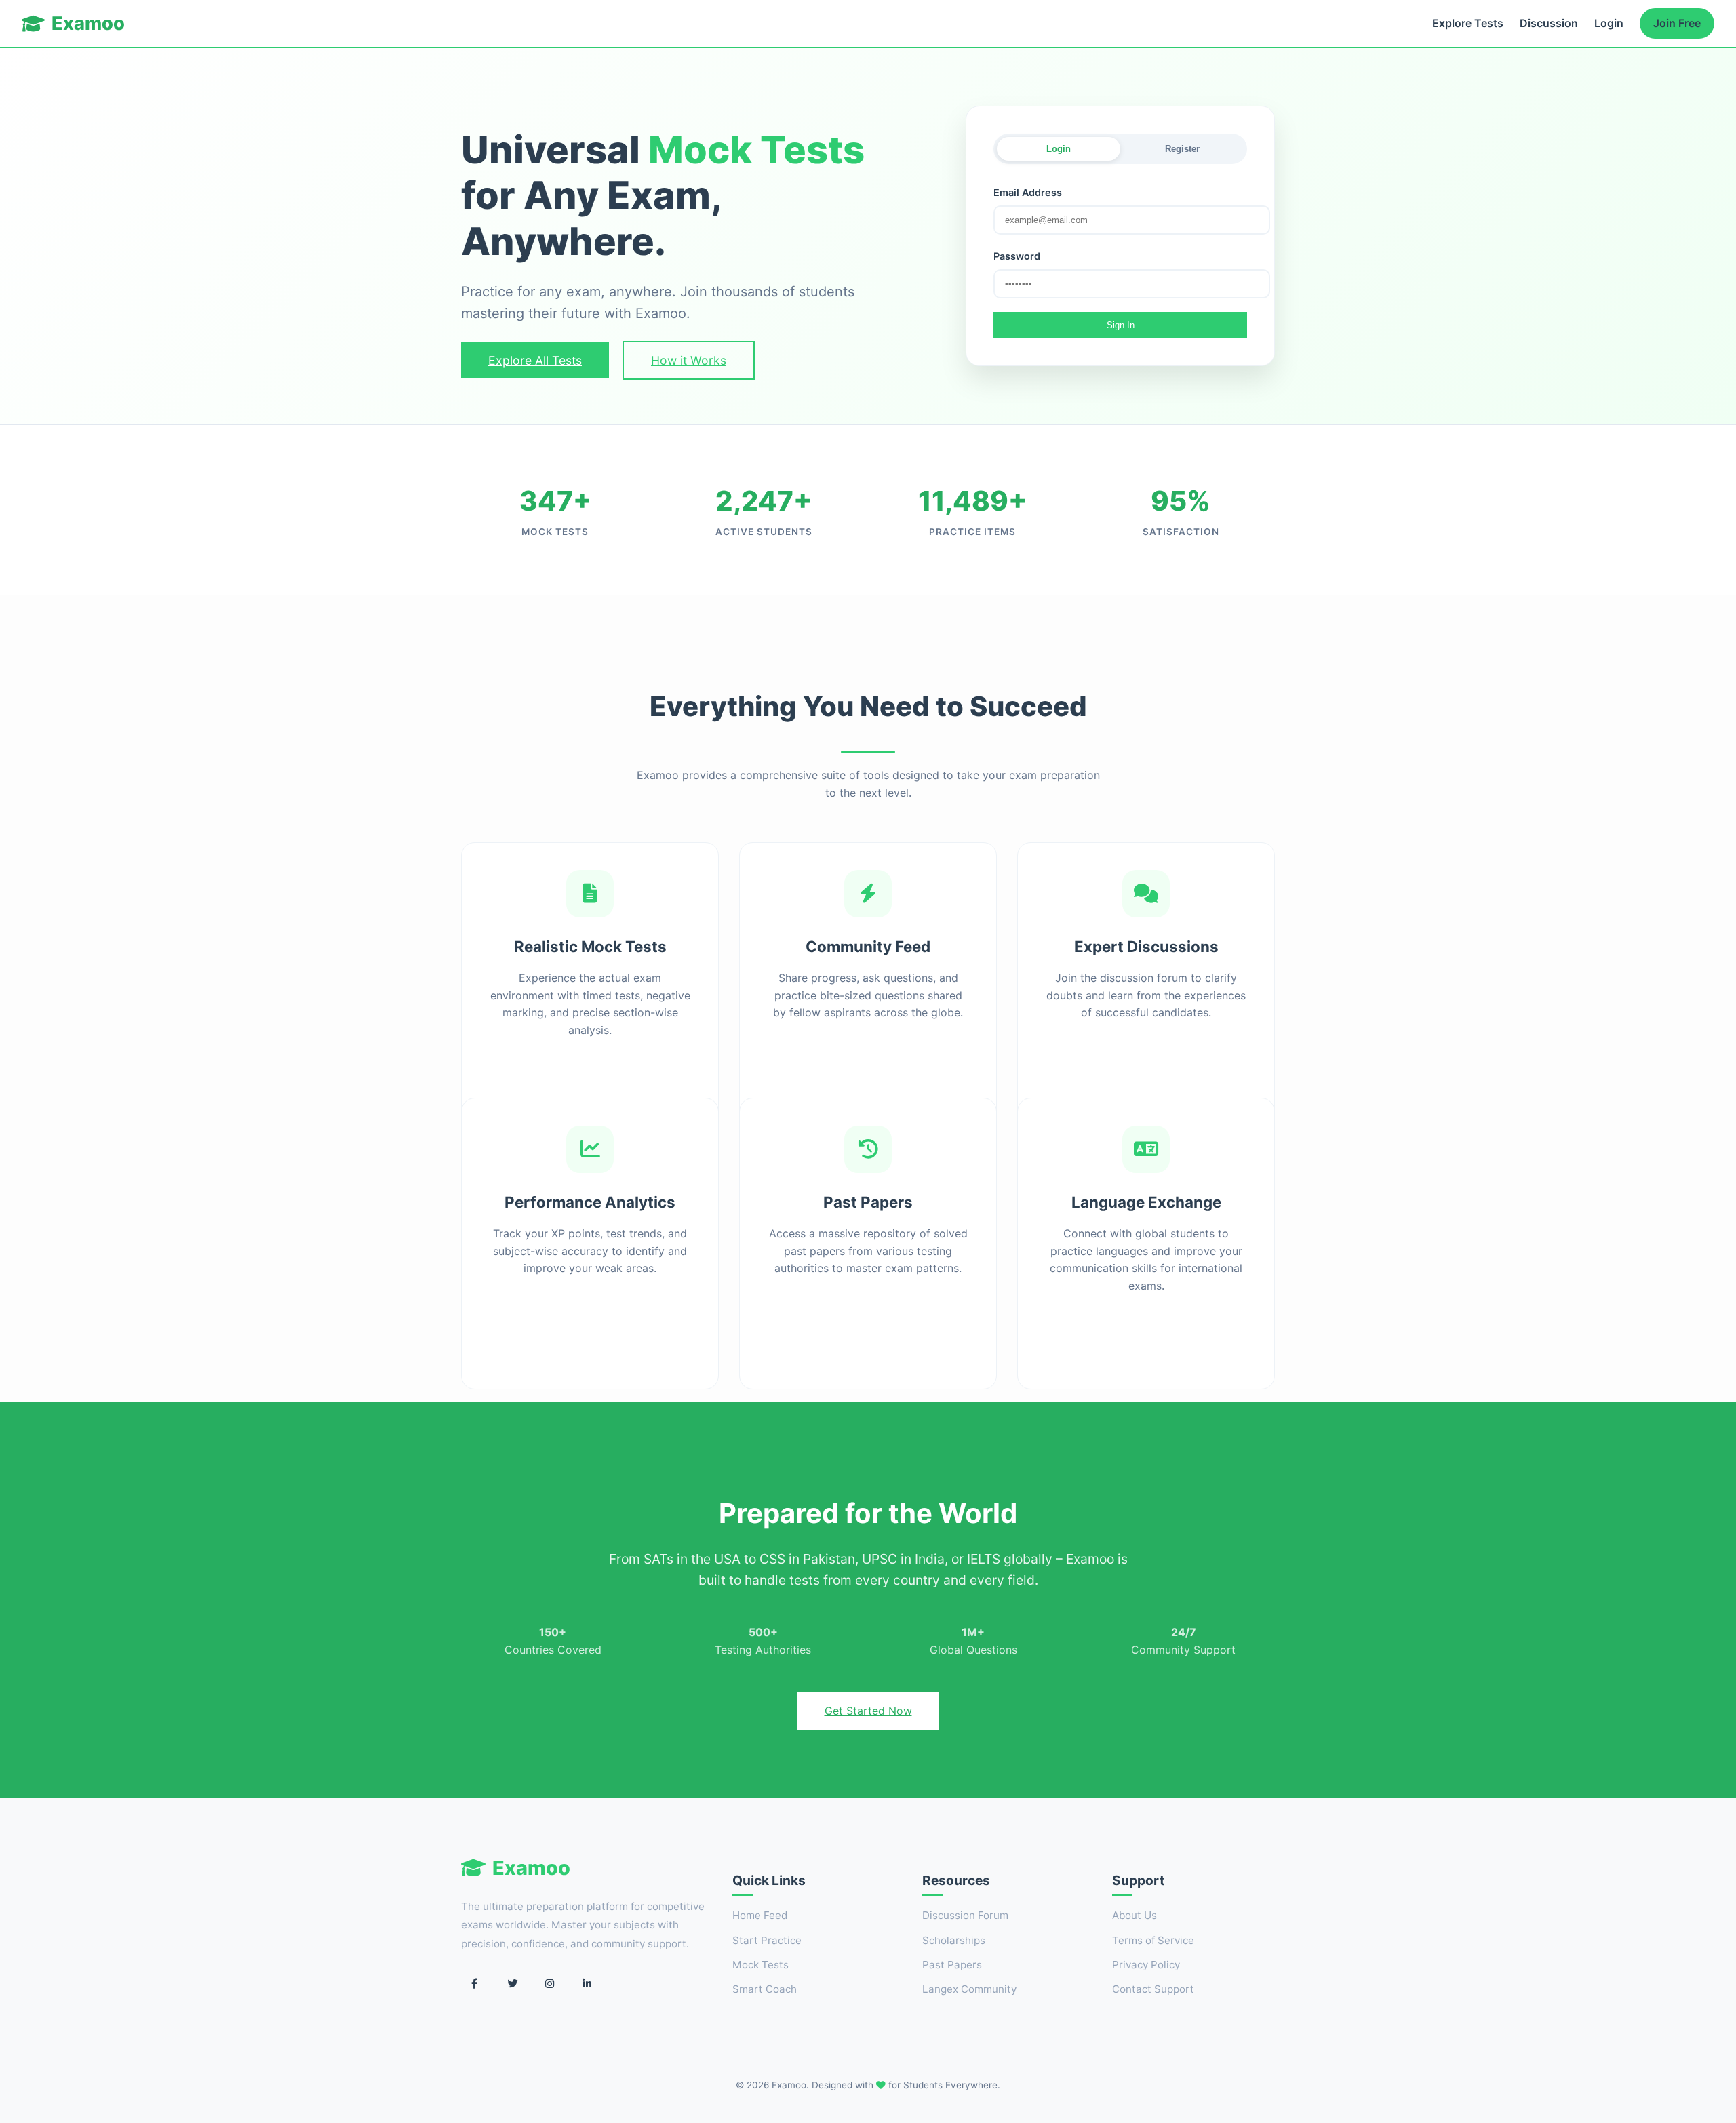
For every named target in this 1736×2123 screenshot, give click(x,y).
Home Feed (760, 1915)
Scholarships (954, 1940)
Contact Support (1153, 1989)
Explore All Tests (535, 360)
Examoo (88, 23)
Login (1609, 23)
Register (1182, 149)
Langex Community (969, 1989)
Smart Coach (765, 1989)
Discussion (1549, 23)
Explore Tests (1468, 23)
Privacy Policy (1146, 1965)
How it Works (689, 360)
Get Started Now (868, 1711)
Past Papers (952, 1965)
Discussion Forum (965, 1915)
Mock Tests (761, 1965)
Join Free (1677, 23)
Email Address (1028, 192)
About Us (1135, 1915)
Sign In (1121, 325)
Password (1017, 256)
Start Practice (767, 1940)
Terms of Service (1153, 1940)
